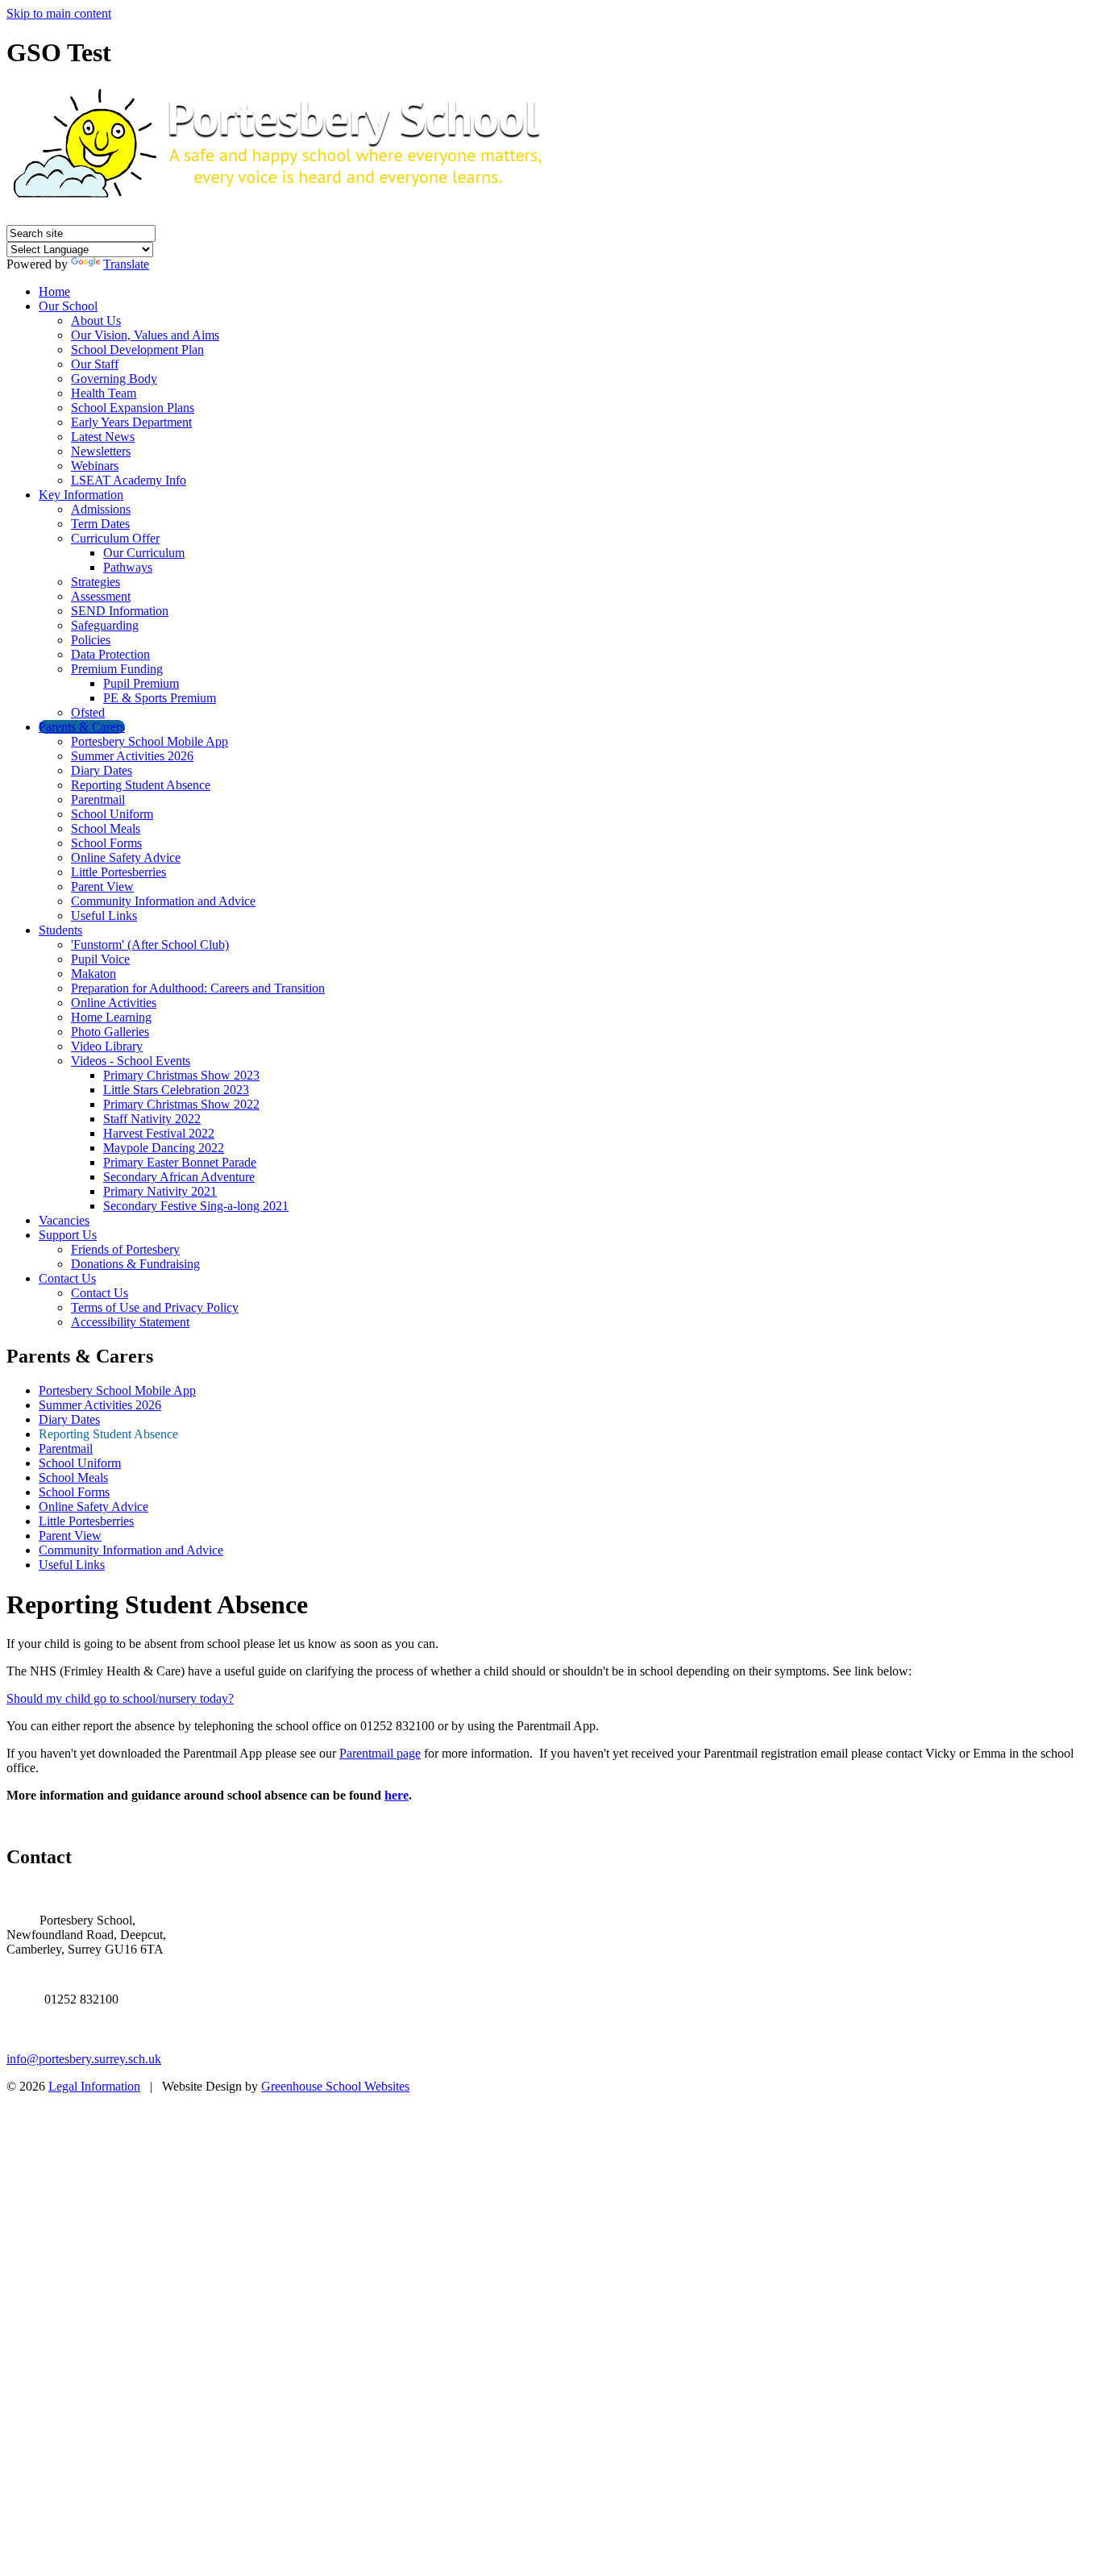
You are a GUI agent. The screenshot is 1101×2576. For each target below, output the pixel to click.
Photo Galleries (110, 1032)
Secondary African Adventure (179, 1177)
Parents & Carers (82, 727)
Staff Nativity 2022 (152, 1119)
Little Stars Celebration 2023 (176, 1090)
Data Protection (110, 654)
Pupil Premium (141, 683)
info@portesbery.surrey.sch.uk (84, 2059)
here (397, 1795)
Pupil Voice (100, 959)
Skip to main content (59, 13)
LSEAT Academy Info (129, 480)
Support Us (68, 1235)
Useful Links (104, 916)
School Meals (106, 828)
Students (60, 930)
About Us (96, 320)
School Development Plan (137, 350)
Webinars (95, 466)
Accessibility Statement (130, 1322)
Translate (126, 264)
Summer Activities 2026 (132, 756)
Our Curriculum (144, 553)
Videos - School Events (131, 1061)
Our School (68, 306)
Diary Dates (102, 770)
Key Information (81, 495)
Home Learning (111, 1017)
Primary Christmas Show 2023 (181, 1075)
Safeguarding (105, 625)
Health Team (104, 393)
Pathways (128, 567)
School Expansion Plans (133, 408)
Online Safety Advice (126, 857)
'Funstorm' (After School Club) (150, 945)
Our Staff (95, 364)
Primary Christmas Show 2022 (181, 1104)
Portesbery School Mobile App (150, 741)
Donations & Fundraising (135, 1264)
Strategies (96, 582)
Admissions (101, 509)
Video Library (107, 1046)
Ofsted (88, 712)
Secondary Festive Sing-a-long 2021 (196, 1206)
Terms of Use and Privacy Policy (155, 1307)
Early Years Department (131, 422)
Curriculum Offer (115, 538)
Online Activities (114, 1003)
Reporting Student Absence (141, 785)
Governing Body (114, 379)
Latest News (103, 437)
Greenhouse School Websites (335, 2086)
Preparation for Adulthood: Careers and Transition (198, 988)
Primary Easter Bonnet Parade (180, 1162)
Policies (91, 640)
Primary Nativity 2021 (160, 1191)
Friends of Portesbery (125, 1249)
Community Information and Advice (163, 901)
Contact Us (67, 1278)
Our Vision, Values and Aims (145, 335)
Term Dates (100, 524)
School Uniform (112, 814)
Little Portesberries (118, 872)
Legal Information (94, 2086)
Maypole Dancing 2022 (164, 1148)
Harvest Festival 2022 (159, 1133)
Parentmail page (380, 1753)
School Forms (106, 843)
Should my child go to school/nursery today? (120, 1698)
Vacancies (64, 1220)
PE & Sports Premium (160, 698)
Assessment (101, 596)
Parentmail (98, 799)
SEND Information (120, 611)
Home (54, 291)
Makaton (93, 974)
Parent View (102, 886)
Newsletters (101, 451)
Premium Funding (117, 669)
